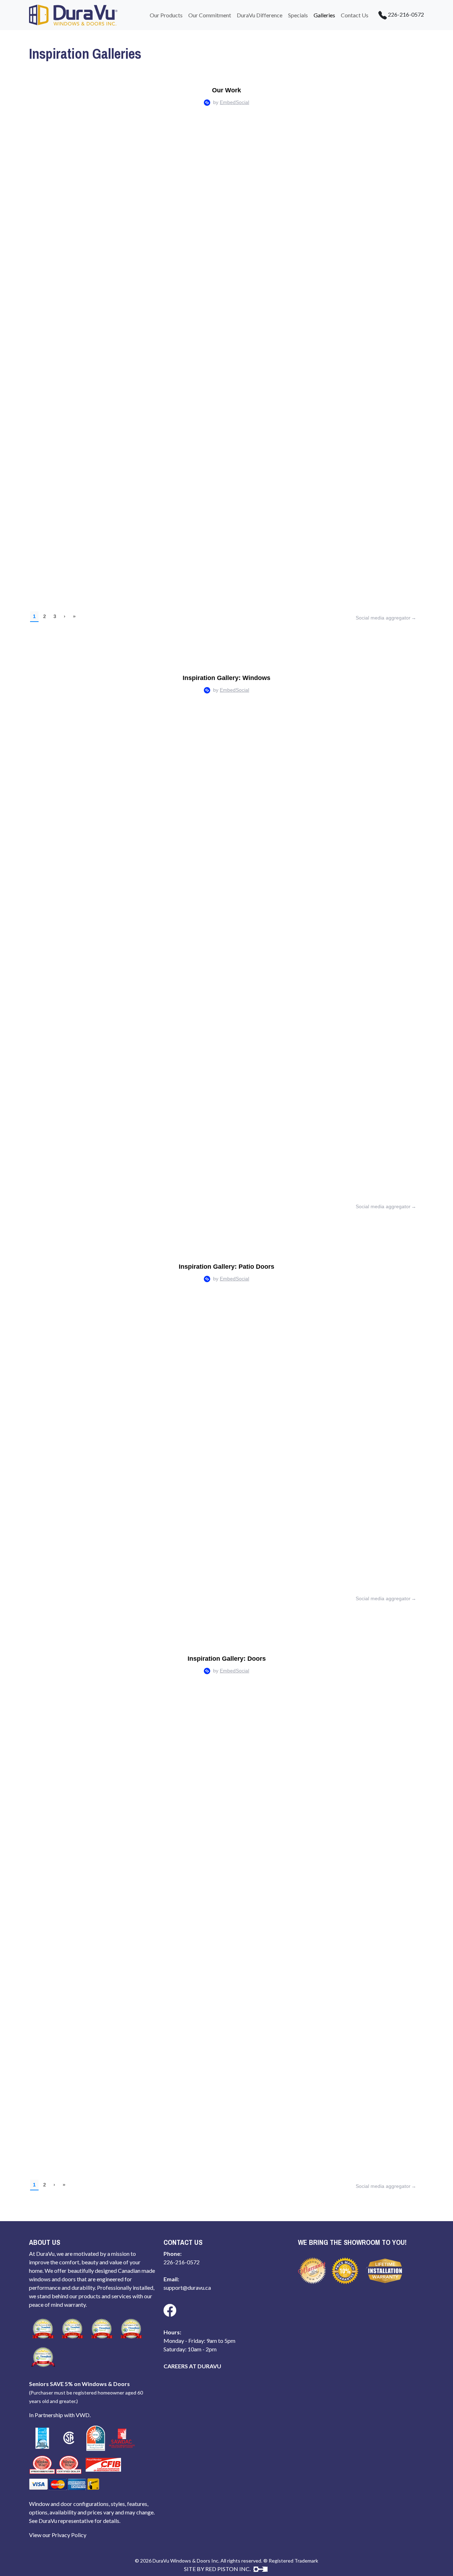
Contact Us (355, 15)
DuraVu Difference (260, 15)
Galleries (324, 15)
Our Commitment (210, 15)
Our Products (166, 15)
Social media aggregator (383, 618)
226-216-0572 (405, 14)
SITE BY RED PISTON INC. (218, 2569)
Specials (298, 15)
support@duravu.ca (187, 2287)
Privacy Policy (69, 2535)
